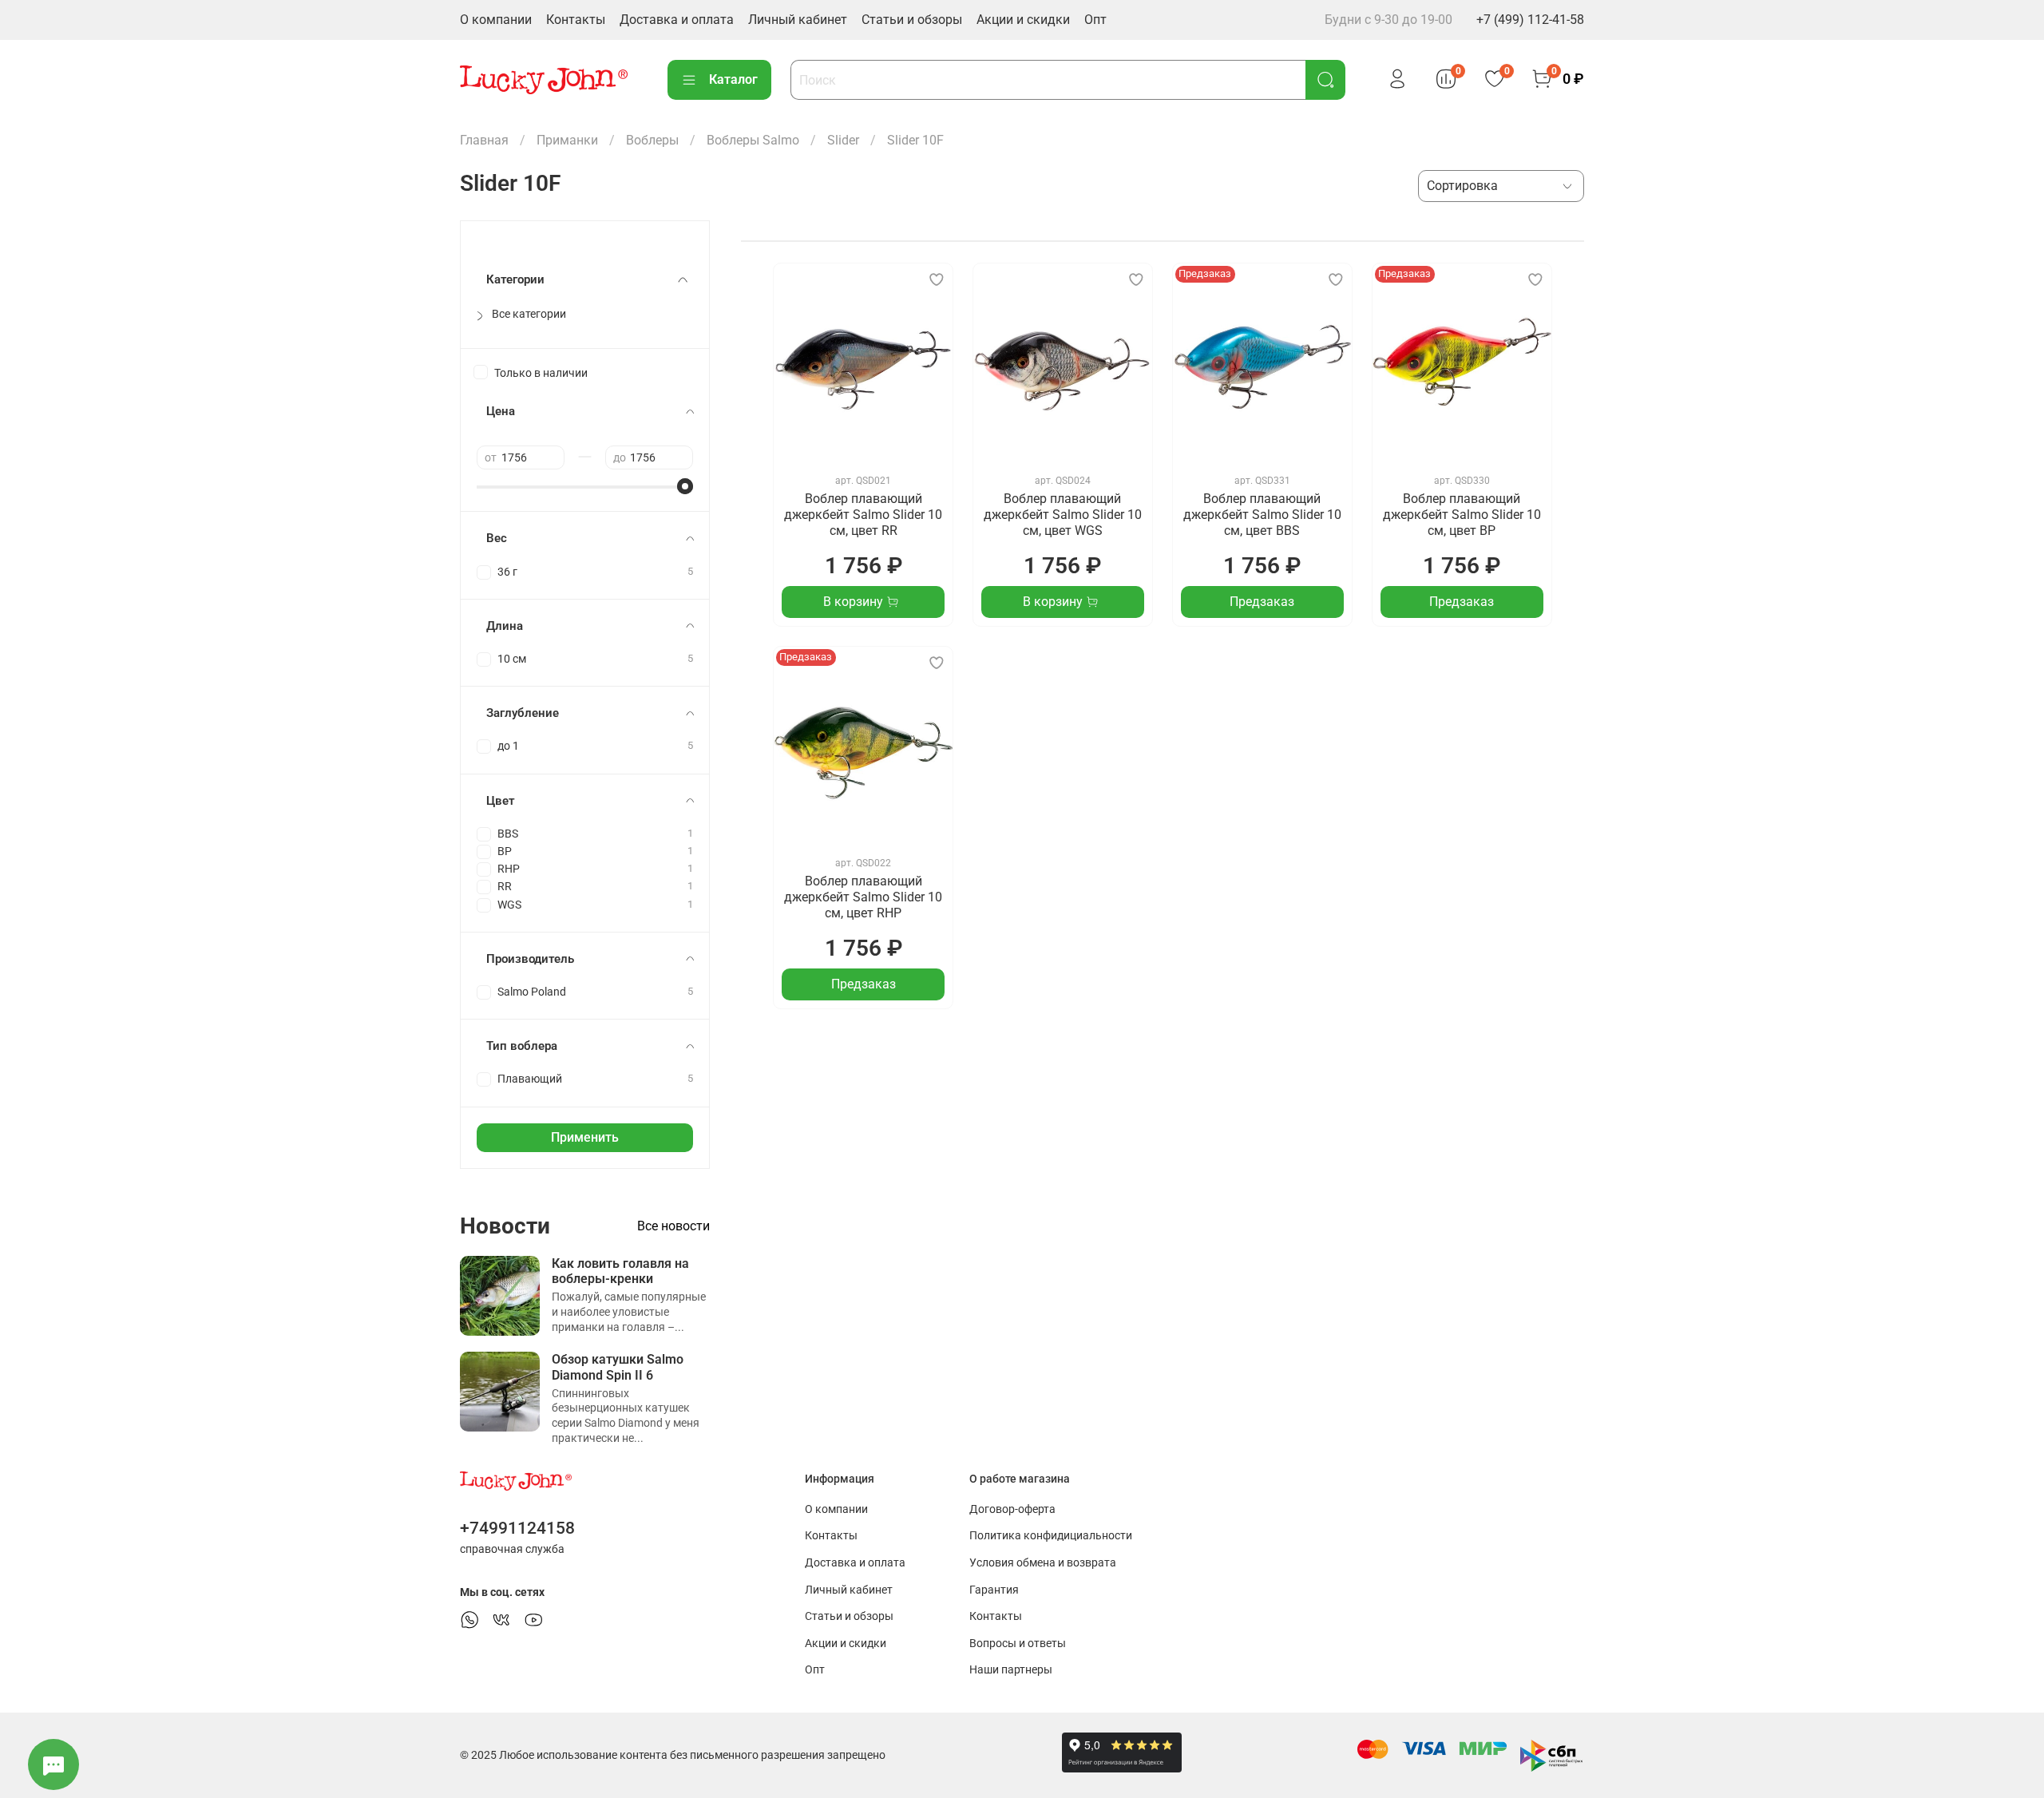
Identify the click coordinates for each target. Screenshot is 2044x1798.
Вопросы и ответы (1018, 1644)
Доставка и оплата (677, 20)
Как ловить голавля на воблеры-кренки (620, 1271)
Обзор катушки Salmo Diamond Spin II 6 (618, 1367)
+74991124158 (517, 1528)
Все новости (673, 1226)
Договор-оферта (1012, 1509)
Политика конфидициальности (1051, 1536)
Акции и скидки (1023, 20)
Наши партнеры (1011, 1670)
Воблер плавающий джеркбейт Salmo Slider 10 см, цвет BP (1462, 515)
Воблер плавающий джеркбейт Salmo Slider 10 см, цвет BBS (1262, 515)
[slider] (685, 486)
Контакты (576, 20)
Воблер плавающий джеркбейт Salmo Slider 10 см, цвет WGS (1063, 515)
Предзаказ (1262, 602)
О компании (496, 20)
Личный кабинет (798, 20)
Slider (843, 140)
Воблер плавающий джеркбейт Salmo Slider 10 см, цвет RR (863, 515)
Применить (585, 1137)
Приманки (567, 140)
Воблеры (652, 140)
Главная (484, 140)
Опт (1095, 20)
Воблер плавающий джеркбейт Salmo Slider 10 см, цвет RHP (863, 897)
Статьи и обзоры (912, 20)
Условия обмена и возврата (1043, 1563)
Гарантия (994, 1590)
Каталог (733, 79)
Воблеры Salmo (753, 140)
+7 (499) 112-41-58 (1530, 20)
